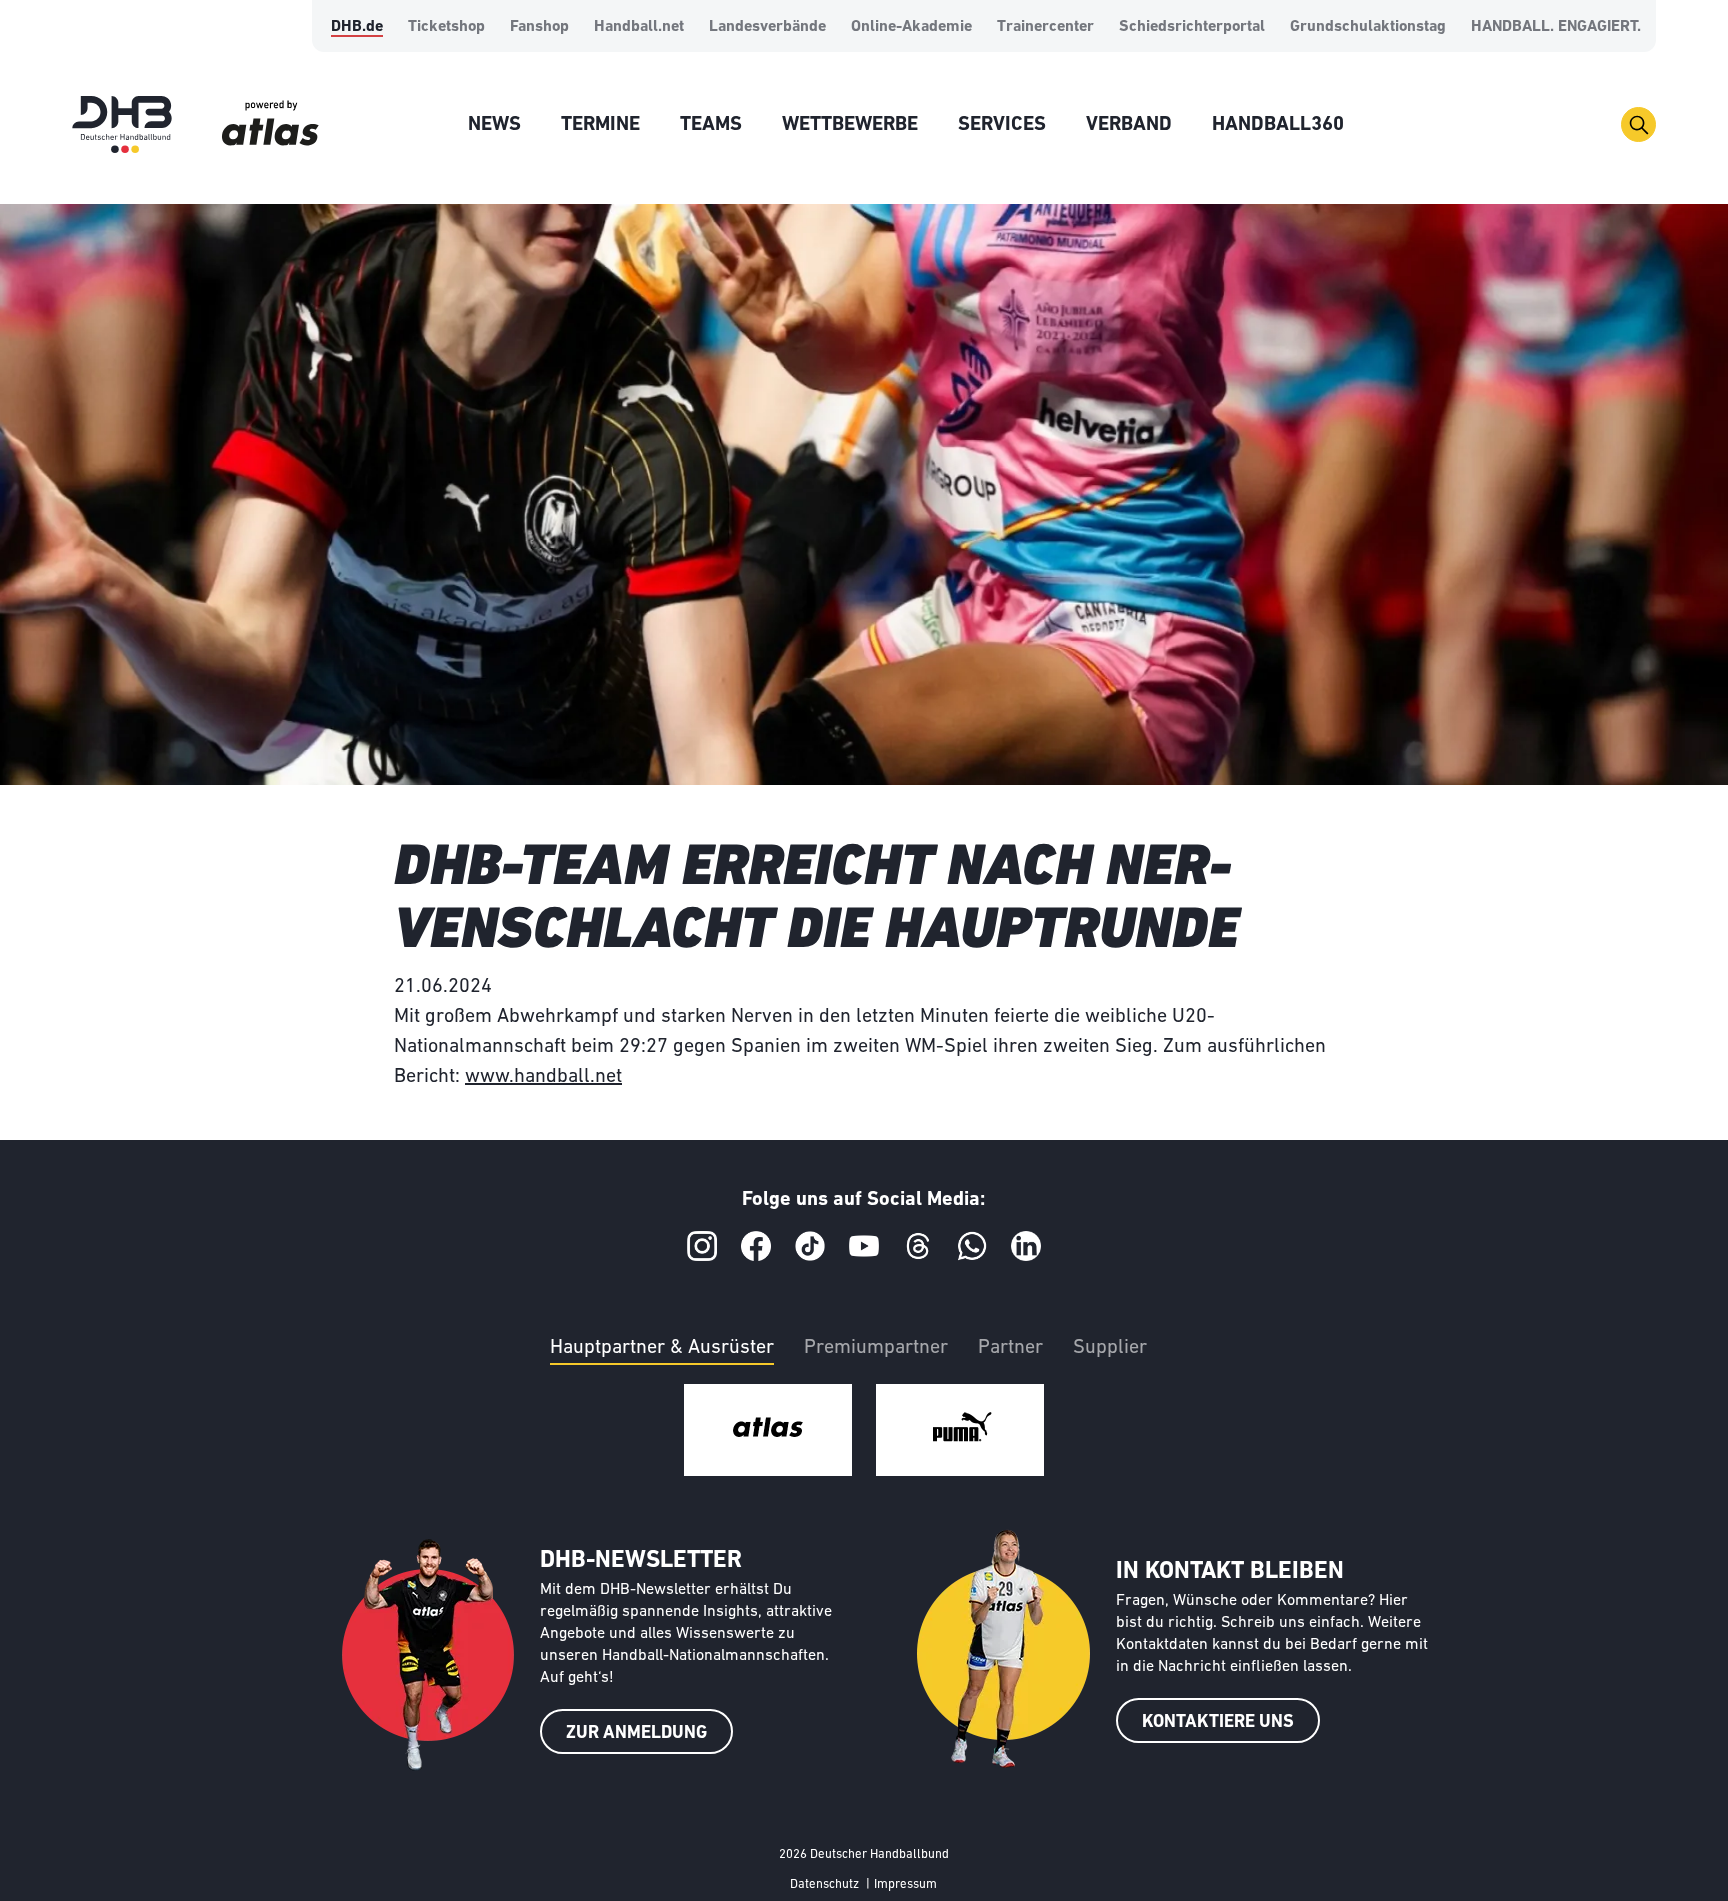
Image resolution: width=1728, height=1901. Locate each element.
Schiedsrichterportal (1192, 27)
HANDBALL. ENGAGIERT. (1556, 27)
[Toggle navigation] (1638, 124)
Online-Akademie (911, 27)
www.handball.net (543, 1077)
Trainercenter (1045, 27)
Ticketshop (446, 27)
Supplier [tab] (1110, 1348)
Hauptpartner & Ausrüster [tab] (662, 1348)
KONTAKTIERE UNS (1218, 1723)
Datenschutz (824, 1884)
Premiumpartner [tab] (876, 1348)
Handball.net (639, 27)
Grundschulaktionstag (1368, 27)
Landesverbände (767, 27)
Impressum (905, 1884)
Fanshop (539, 27)
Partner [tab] (1010, 1348)
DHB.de (357, 27)
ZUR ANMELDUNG (636, 1734)
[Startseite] (122, 124)
